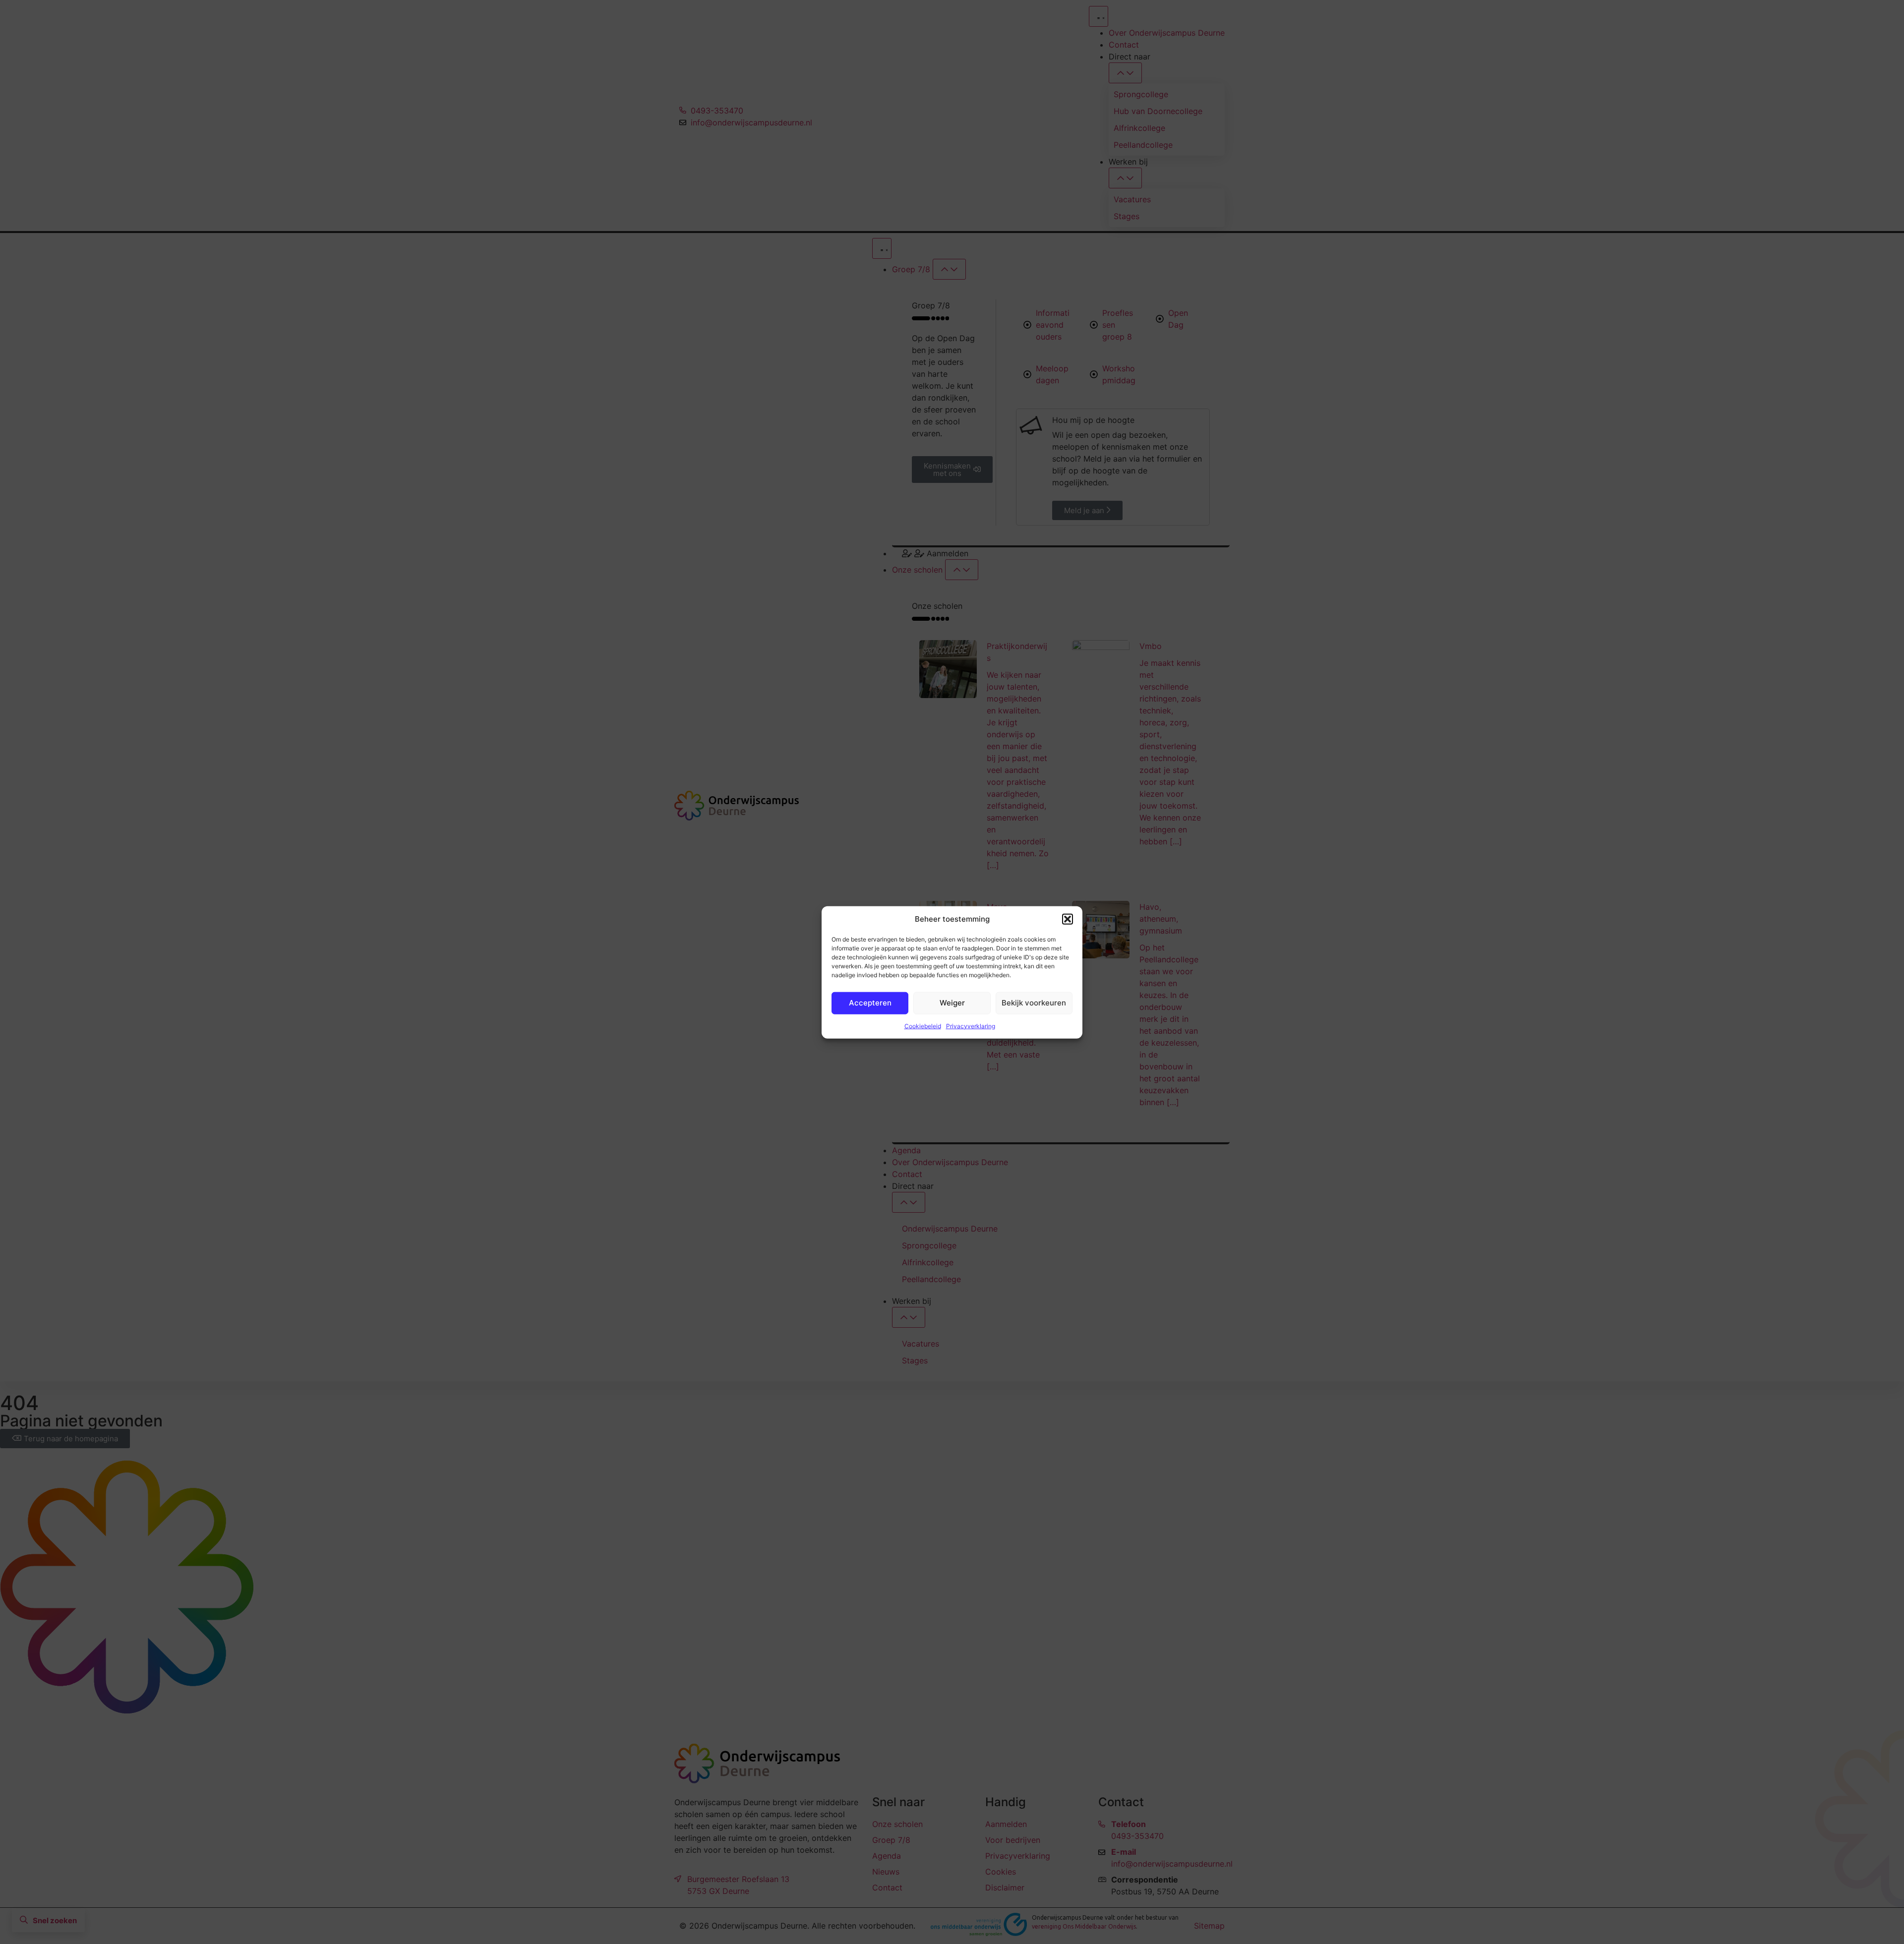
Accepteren (870, 1002)
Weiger (952, 1002)
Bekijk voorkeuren (1034, 1002)
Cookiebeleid (923, 1026)
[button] (1068, 919)
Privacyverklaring (971, 1026)
